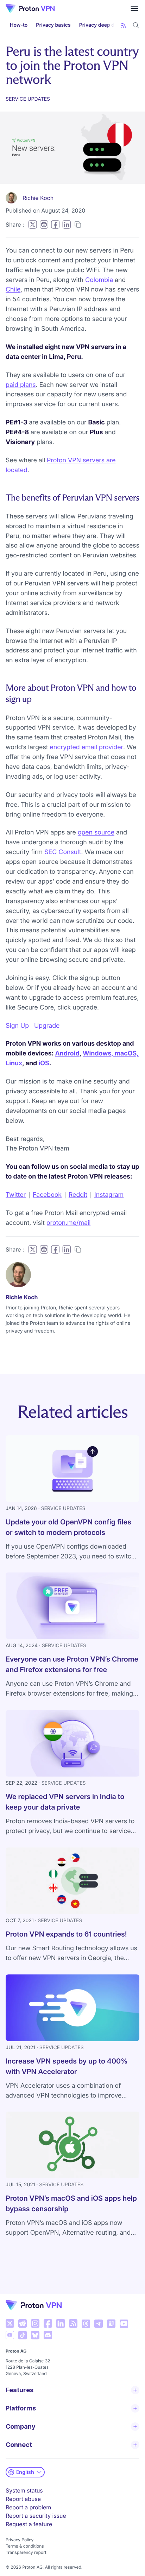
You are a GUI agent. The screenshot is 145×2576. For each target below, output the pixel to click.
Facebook (47, 1195)
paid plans (21, 385)
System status (24, 2490)
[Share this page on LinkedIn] (67, 224)
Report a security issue (36, 2516)
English (25, 2472)
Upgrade (47, 1026)
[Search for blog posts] (136, 25)
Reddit (78, 1195)
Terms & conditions (25, 2546)
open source (96, 833)
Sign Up (17, 1026)
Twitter (16, 1195)
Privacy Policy (20, 2540)
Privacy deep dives (102, 25)
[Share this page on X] (33, 224)
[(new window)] (10, 2323)
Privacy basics (53, 25)
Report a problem (28, 2507)
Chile (13, 290)
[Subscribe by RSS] (123, 25)
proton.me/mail (69, 1223)
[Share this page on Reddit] (44, 224)
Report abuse (23, 2499)
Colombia (99, 280)
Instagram (109, 1195)
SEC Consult (63, 852)
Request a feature (29, 2524)
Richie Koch (38, 198)
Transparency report (26, 2552)
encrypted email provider (86, 747)
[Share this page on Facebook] (55, 224)
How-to (19, 25)
